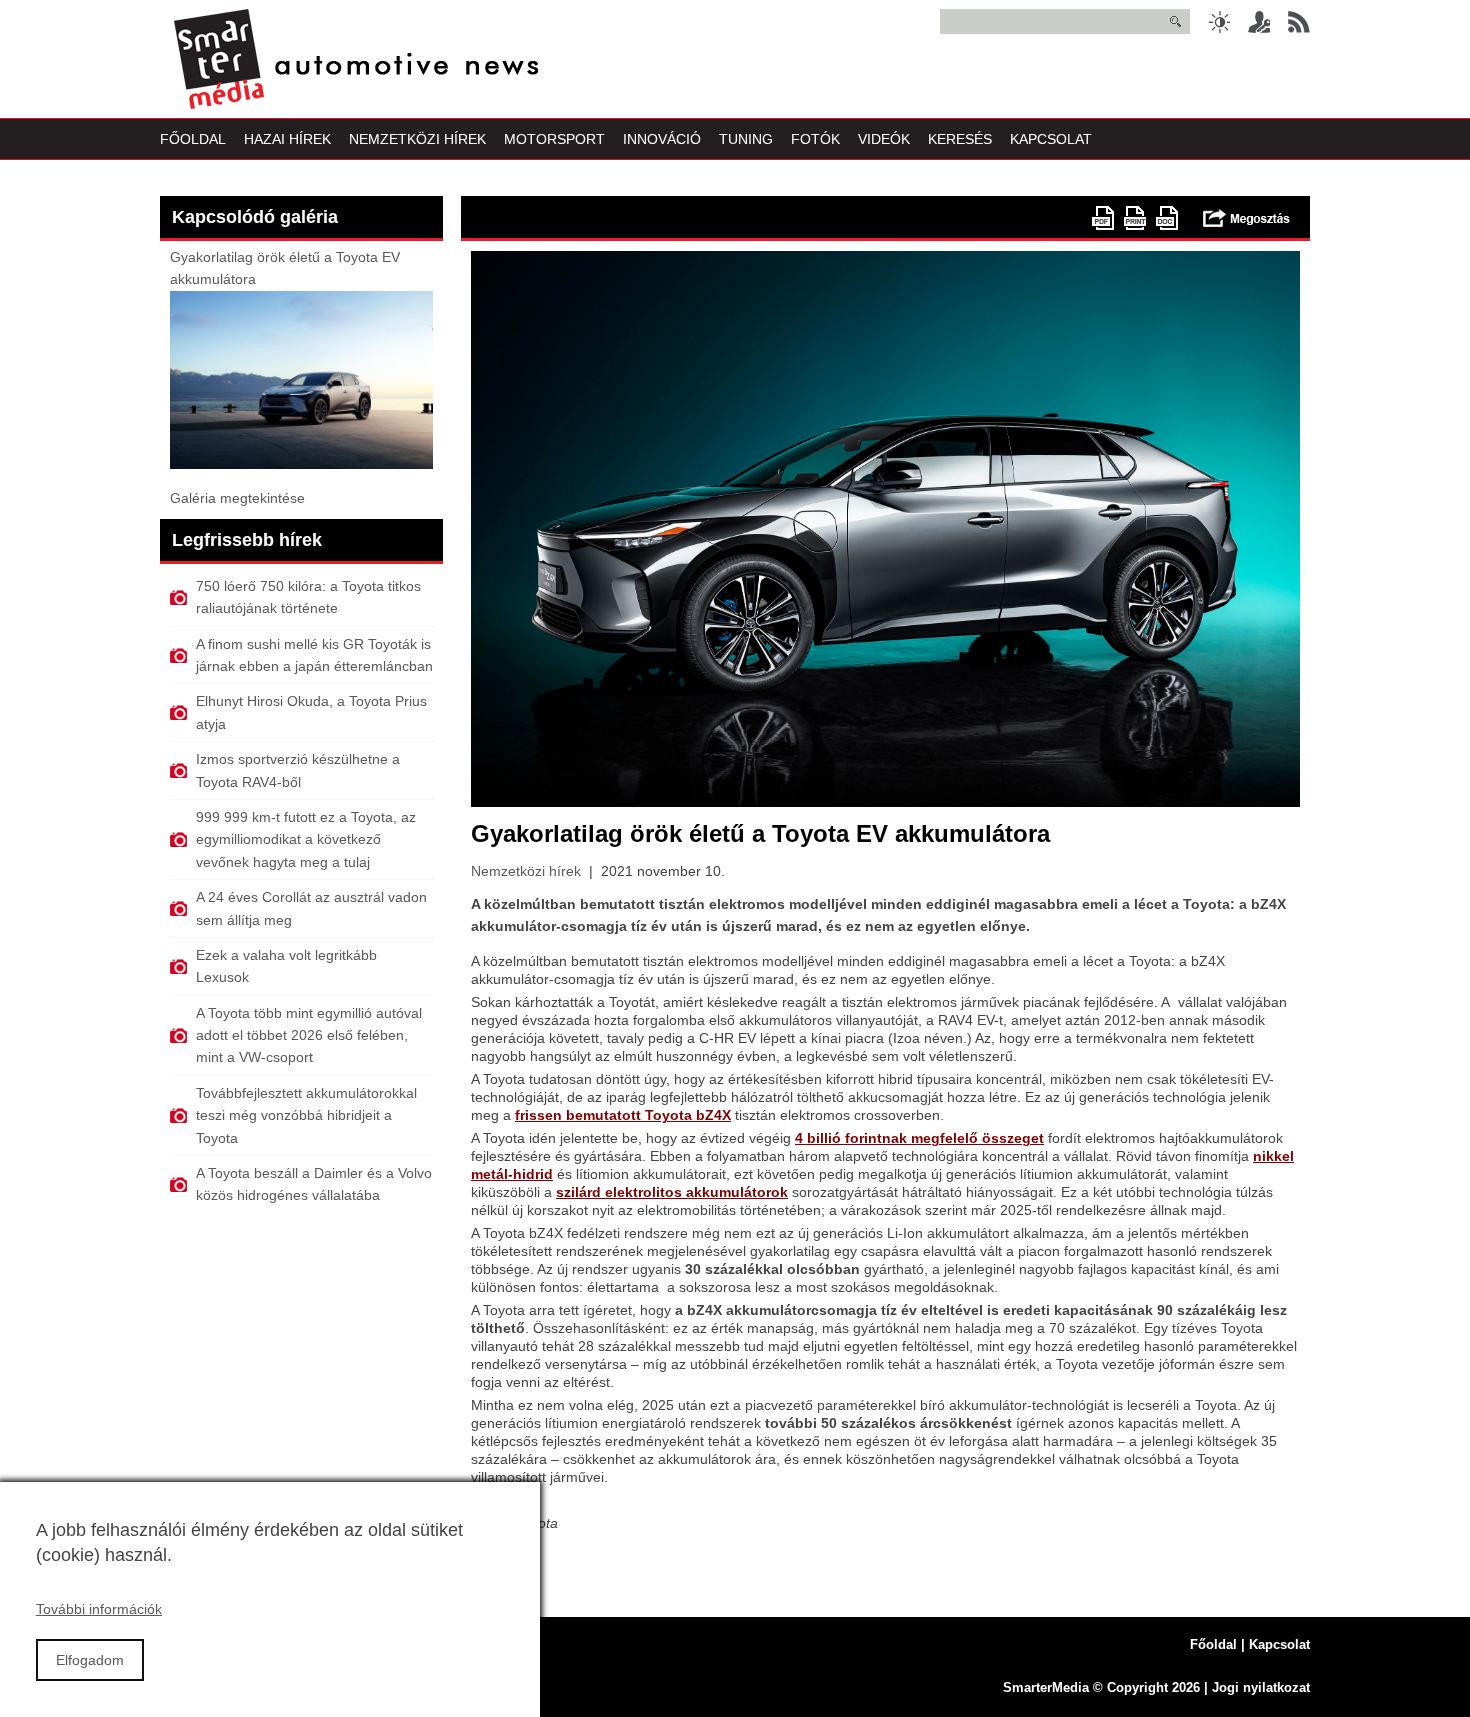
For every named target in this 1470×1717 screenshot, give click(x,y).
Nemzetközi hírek (526, 871)
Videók (884, 139)
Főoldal (193, 139)
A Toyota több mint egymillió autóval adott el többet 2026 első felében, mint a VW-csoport (309, 1035)
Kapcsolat (1051, 139)
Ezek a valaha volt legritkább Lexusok (286, 966)
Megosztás (1246, 218)
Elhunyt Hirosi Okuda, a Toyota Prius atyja (311, 712)
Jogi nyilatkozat (1261, 1687)
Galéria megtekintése (237, 498)
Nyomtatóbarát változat (1135, 218)
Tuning (746, 139)
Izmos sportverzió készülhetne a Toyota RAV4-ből (298, 770)
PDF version (1103, 218)
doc (1167, 218)
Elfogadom (90, 1660)
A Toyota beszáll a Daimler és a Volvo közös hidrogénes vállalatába (314, 1184)
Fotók (815, 139)
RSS (1299, 22)
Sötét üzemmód (1219, 22)
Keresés (960, 139)
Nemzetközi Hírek (417, 139)
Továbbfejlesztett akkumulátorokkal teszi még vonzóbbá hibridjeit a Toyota (306, 1115)
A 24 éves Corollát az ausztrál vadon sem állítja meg (311, 908)
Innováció (662, 139)
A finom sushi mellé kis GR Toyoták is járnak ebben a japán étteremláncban (314, 655)
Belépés (1259, 22)
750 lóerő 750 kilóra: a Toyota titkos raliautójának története (308, 597)
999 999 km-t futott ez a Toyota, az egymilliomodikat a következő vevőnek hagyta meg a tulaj (306, 839)
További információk (99, 1609)
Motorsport (554, 139)
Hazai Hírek (287, 139)
